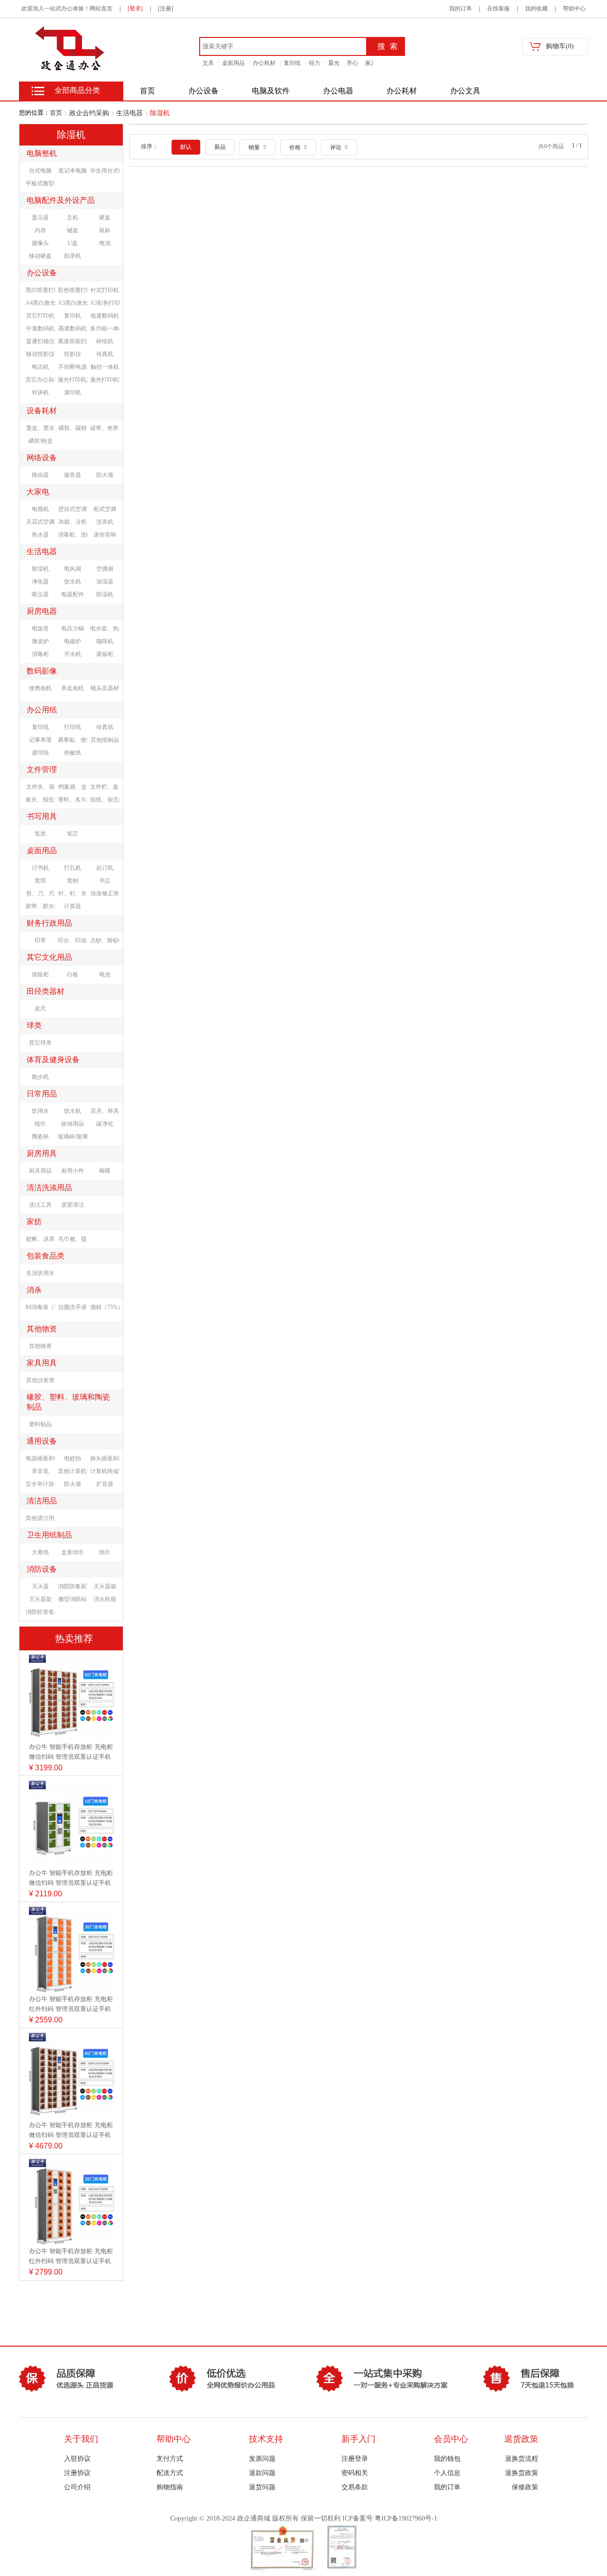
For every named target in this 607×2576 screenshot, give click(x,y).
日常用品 (42, 1094)
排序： (149, 146)
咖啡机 (105, 641)
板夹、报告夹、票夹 (40, 800)
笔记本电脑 (73, 171)
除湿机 (160, 113)
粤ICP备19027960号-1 (406, 2518)
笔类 (40, 834)
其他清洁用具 (40, 1518)
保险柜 (40, 974)
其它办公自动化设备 (40, 380)
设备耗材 (42, 411)
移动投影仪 (40, 354)
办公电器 (338, 91)
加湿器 (105, 582)
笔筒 (40, 881)
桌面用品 (233, 63)
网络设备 (42, 458)
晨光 (334, 63)
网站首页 (101, 9)
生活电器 (129, 113)
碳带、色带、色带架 (105, 428)
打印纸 (73, 727)
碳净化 (105, 1124)
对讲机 (40, 392)
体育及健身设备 (53, 1060)
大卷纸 (40, 1552)
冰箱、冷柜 (73, 522)
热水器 (40, 535)
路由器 (40, 475)
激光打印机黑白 (73, 380)
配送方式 (170, 2473)
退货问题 (262, 2487)
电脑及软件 (271, 91)
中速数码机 (40, 328)
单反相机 (73, 688)
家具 (371, 63)
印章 (40, 940)
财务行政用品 (49, 923)
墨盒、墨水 (40, 428)
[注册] (166, 9)
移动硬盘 (40, 256)
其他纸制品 (105, 740)
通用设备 (42, 1441)
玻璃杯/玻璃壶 (73, 1137)
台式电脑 (40, 171)
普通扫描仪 (40, 341)
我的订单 (460, 9)
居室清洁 (73, 1205)
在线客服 (498, 9)
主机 (73, 218)
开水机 (73, 654)
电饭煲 (40, 628)
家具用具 (42, 1363)
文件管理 (42, 769)
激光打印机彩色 (105, 380)
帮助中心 (574, 9)
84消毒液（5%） (40, 1307)
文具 (208, 63)
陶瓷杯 (40, 1137)
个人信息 (447, 2473)
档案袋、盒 (73, 787)
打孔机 (73, 868)
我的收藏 (536, 9)
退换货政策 (522, 2473)
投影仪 (73, 354)
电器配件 (73, 594)
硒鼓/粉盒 (41, 441)
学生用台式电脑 (105, 171)
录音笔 (40, 1471)
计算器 (73, 906)
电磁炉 (73, 641)
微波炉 (40, 641)
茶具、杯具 (105, 1111)
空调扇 (105, 569)
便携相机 (40, 688)
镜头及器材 (105, 688)
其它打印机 (40, 316)
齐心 (352, 63)
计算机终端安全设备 (105, 1471)
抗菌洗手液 (73, 1307)
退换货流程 (522, 2459)
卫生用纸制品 (49, 1535)
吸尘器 (40, 594)
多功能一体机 (105, 328)
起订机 (105, 868)
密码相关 (355, 2473)
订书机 (40, 868)
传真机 (105, 354)
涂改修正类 (105, 893)
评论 (336, 147)
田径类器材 (46, 991)
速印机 (73, 392)
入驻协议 (77, 2459)
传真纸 (105, 727)
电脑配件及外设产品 (61, 200)
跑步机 (40, 1077)
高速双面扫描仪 (73, 341)
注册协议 (77, 2473)
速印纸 (40, 753)
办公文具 (465, 91)
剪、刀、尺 (40, 893)
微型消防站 (73, 1599)
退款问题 (262, 2473)
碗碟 (105, 1171)
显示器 (40, 218)
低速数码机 (105, 316)
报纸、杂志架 (105, 800)
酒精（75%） (105, 1307)
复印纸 (292, 63)
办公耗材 (264, 63)
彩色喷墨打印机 (73, 290)
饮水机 (73, 582)
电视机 (40, 509)
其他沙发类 (40, 1380)
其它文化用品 (49, 957)
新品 (220, 147)
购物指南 (170, 2487)
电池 (105, 243)
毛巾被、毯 (73, 1239)
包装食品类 (46, 1256)
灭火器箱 (105, 1586)
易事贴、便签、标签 (73, 740)
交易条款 (355, 2487)
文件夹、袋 (40, 787)
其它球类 (40, 1043)
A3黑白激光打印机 (73, 303)
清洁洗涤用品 (49, 1188)
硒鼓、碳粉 (73, 428)
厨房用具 (42, 1153)
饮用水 (40, 1111)
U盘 (73, 243)
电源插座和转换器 (40, 1458)
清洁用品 (42, 1501)
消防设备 (42, 1569)
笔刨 (73, 881)
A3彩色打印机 (105, 303)
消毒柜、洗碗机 (73, 535)
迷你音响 (105, 535)
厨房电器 (42, 611)
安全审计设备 (40, 1484)
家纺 (34, 1222)
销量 (255, 147)
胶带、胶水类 (40, 906)
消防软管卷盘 (40, 1612)
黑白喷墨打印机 (40, 290)
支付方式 (170, 2459)
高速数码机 (73, 328)
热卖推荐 (74, 1638)
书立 (105, 881)
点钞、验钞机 (105, 940)
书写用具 (42, 816)
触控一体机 (105, 367)
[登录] (135, 9)
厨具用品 (40, 1171)
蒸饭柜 (105, 654)
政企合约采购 (89, 113)
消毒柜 (40, 654)
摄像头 (40, 243)
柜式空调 (105, 509)
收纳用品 (73, 1124)
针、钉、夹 (73, 893)
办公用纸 (42, 710)
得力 (314, 63)
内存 (40, 230)
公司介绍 (77, 2487)
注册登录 (355, 2459)
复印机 (73, 316)
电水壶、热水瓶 (105, 628)
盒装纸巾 (73, 1552)
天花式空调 (40, 522)
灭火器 (40, 1586)
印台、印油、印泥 (73, 940)
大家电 (38, 492)
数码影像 (42, 671)
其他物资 (42, 1329)
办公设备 (203, 91)
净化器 (40, 582)
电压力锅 (73, 628)
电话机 (40, 367)
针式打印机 (105, 290)
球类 (34, 1025)
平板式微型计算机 (40, 183)
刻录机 (73, 256)
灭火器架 (40, 1599)
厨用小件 (73, 1171)
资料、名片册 (73, 800)
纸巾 (40, 1124)
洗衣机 (105, 522)
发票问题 (262, 2459)
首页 (56, 113)
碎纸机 (105, 341)
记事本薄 (40, 740)
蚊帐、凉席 (40, 1239)
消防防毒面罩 (73, 1586)
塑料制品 (40, 1424)
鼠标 (105, 230)
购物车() (560, 46)
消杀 (34, 1290)
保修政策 (525, 2487)
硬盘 (105, 218)
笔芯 (73, 834)
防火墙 (105, 475)
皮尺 (40, 1009)
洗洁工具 (40, 1205)
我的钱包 (447, 2459)
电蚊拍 (73, 1458)
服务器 (73, 475)
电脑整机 (42, 153)
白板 (73, 974)
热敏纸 (73, 753)
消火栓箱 (105, 1599)
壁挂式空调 (73, 509)
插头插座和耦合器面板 (105, 1458)
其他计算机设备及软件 (73, 1471)
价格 (296, 147)
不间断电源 (73, 367)
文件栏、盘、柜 (105, 787)
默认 (186, 147)
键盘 (73, 230)
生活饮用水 (40, 1273)
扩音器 (105, 1484)
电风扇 (73, 569)
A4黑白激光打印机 (40, 303)
